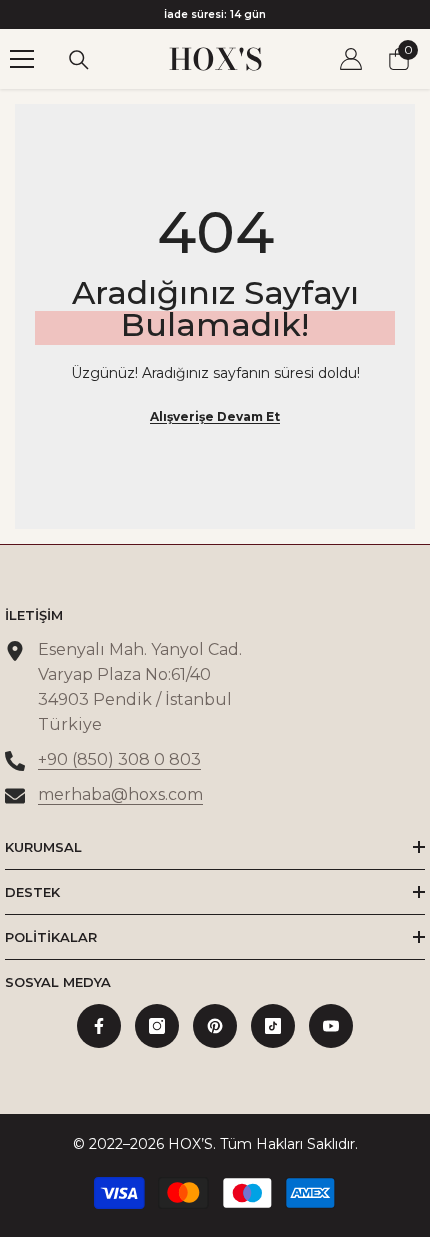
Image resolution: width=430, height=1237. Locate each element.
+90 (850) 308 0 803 (119, 759)
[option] (215, 14)
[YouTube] (331, 1026)
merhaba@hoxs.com (120, 794)
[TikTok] (273, 1026)
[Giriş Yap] (351, 59)
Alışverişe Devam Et (215, 416)
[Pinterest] (215, 1026)
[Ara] (79, 60)
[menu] (22, 59)
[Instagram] (157, 1026)
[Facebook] (99, 1026)
